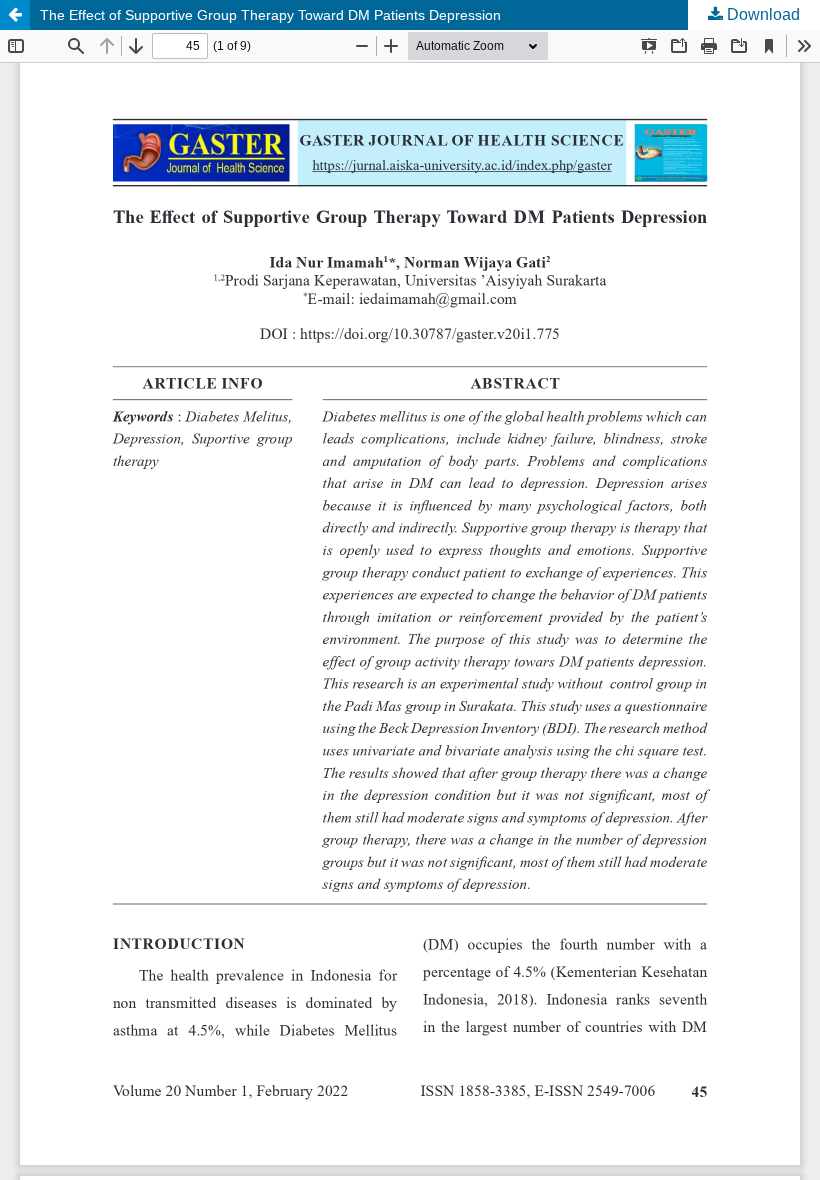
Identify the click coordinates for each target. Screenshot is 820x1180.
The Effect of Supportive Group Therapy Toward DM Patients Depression (270, 15)
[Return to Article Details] (15, 15)
